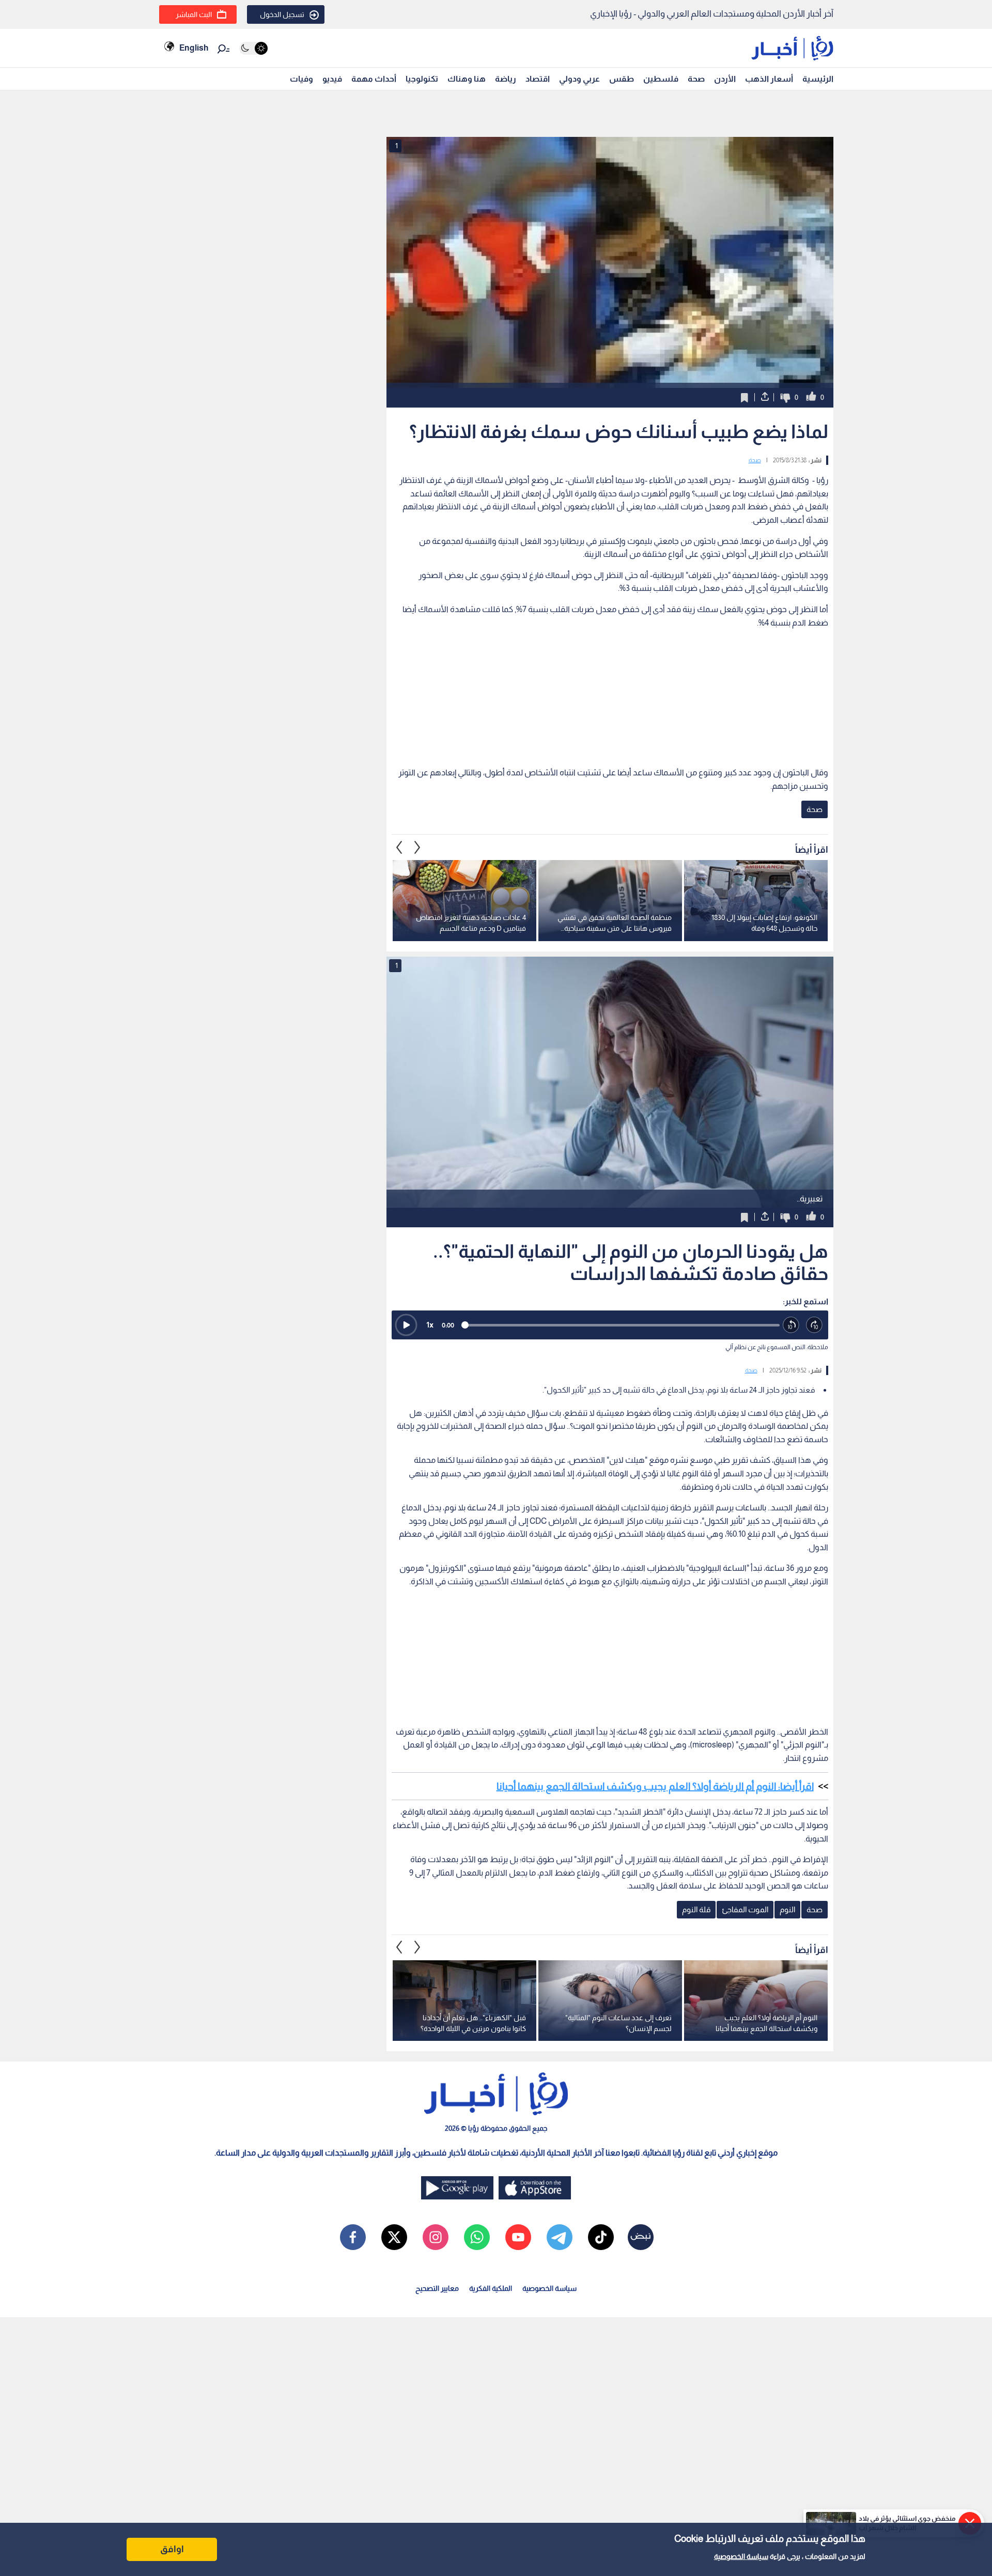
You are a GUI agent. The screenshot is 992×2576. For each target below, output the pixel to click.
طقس (622, 79)
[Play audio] (406, 1325)
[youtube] (518, 2237)
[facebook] (353, 2237)
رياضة (506, 79)
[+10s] (815, 1325)
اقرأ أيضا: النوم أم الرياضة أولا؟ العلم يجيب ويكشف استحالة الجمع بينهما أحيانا (655, 1786)
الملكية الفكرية (491, 2288)
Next (399, 847)
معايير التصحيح (437, 2288)
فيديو (332, 79)
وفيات (301, 79)
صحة (696, 79)
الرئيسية (818, 79)
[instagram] (436, 2237)
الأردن (725, 79)
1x (430, 1325)
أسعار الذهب (769, 79)
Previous (417, 847)
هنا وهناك (467, 79)
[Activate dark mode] (253, 48)
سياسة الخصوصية (741, 2556)
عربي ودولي (579, 79)
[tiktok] (601, 2237)
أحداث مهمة (374, 79)
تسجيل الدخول (282, 14)
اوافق (172, 2549)
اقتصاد (538, 79)
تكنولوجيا (422, 79)
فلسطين (661, 79)
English (194, 48)
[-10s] (791, 1325)
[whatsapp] (477, 2237)
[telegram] (560, 2237)
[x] (394, 2237)
